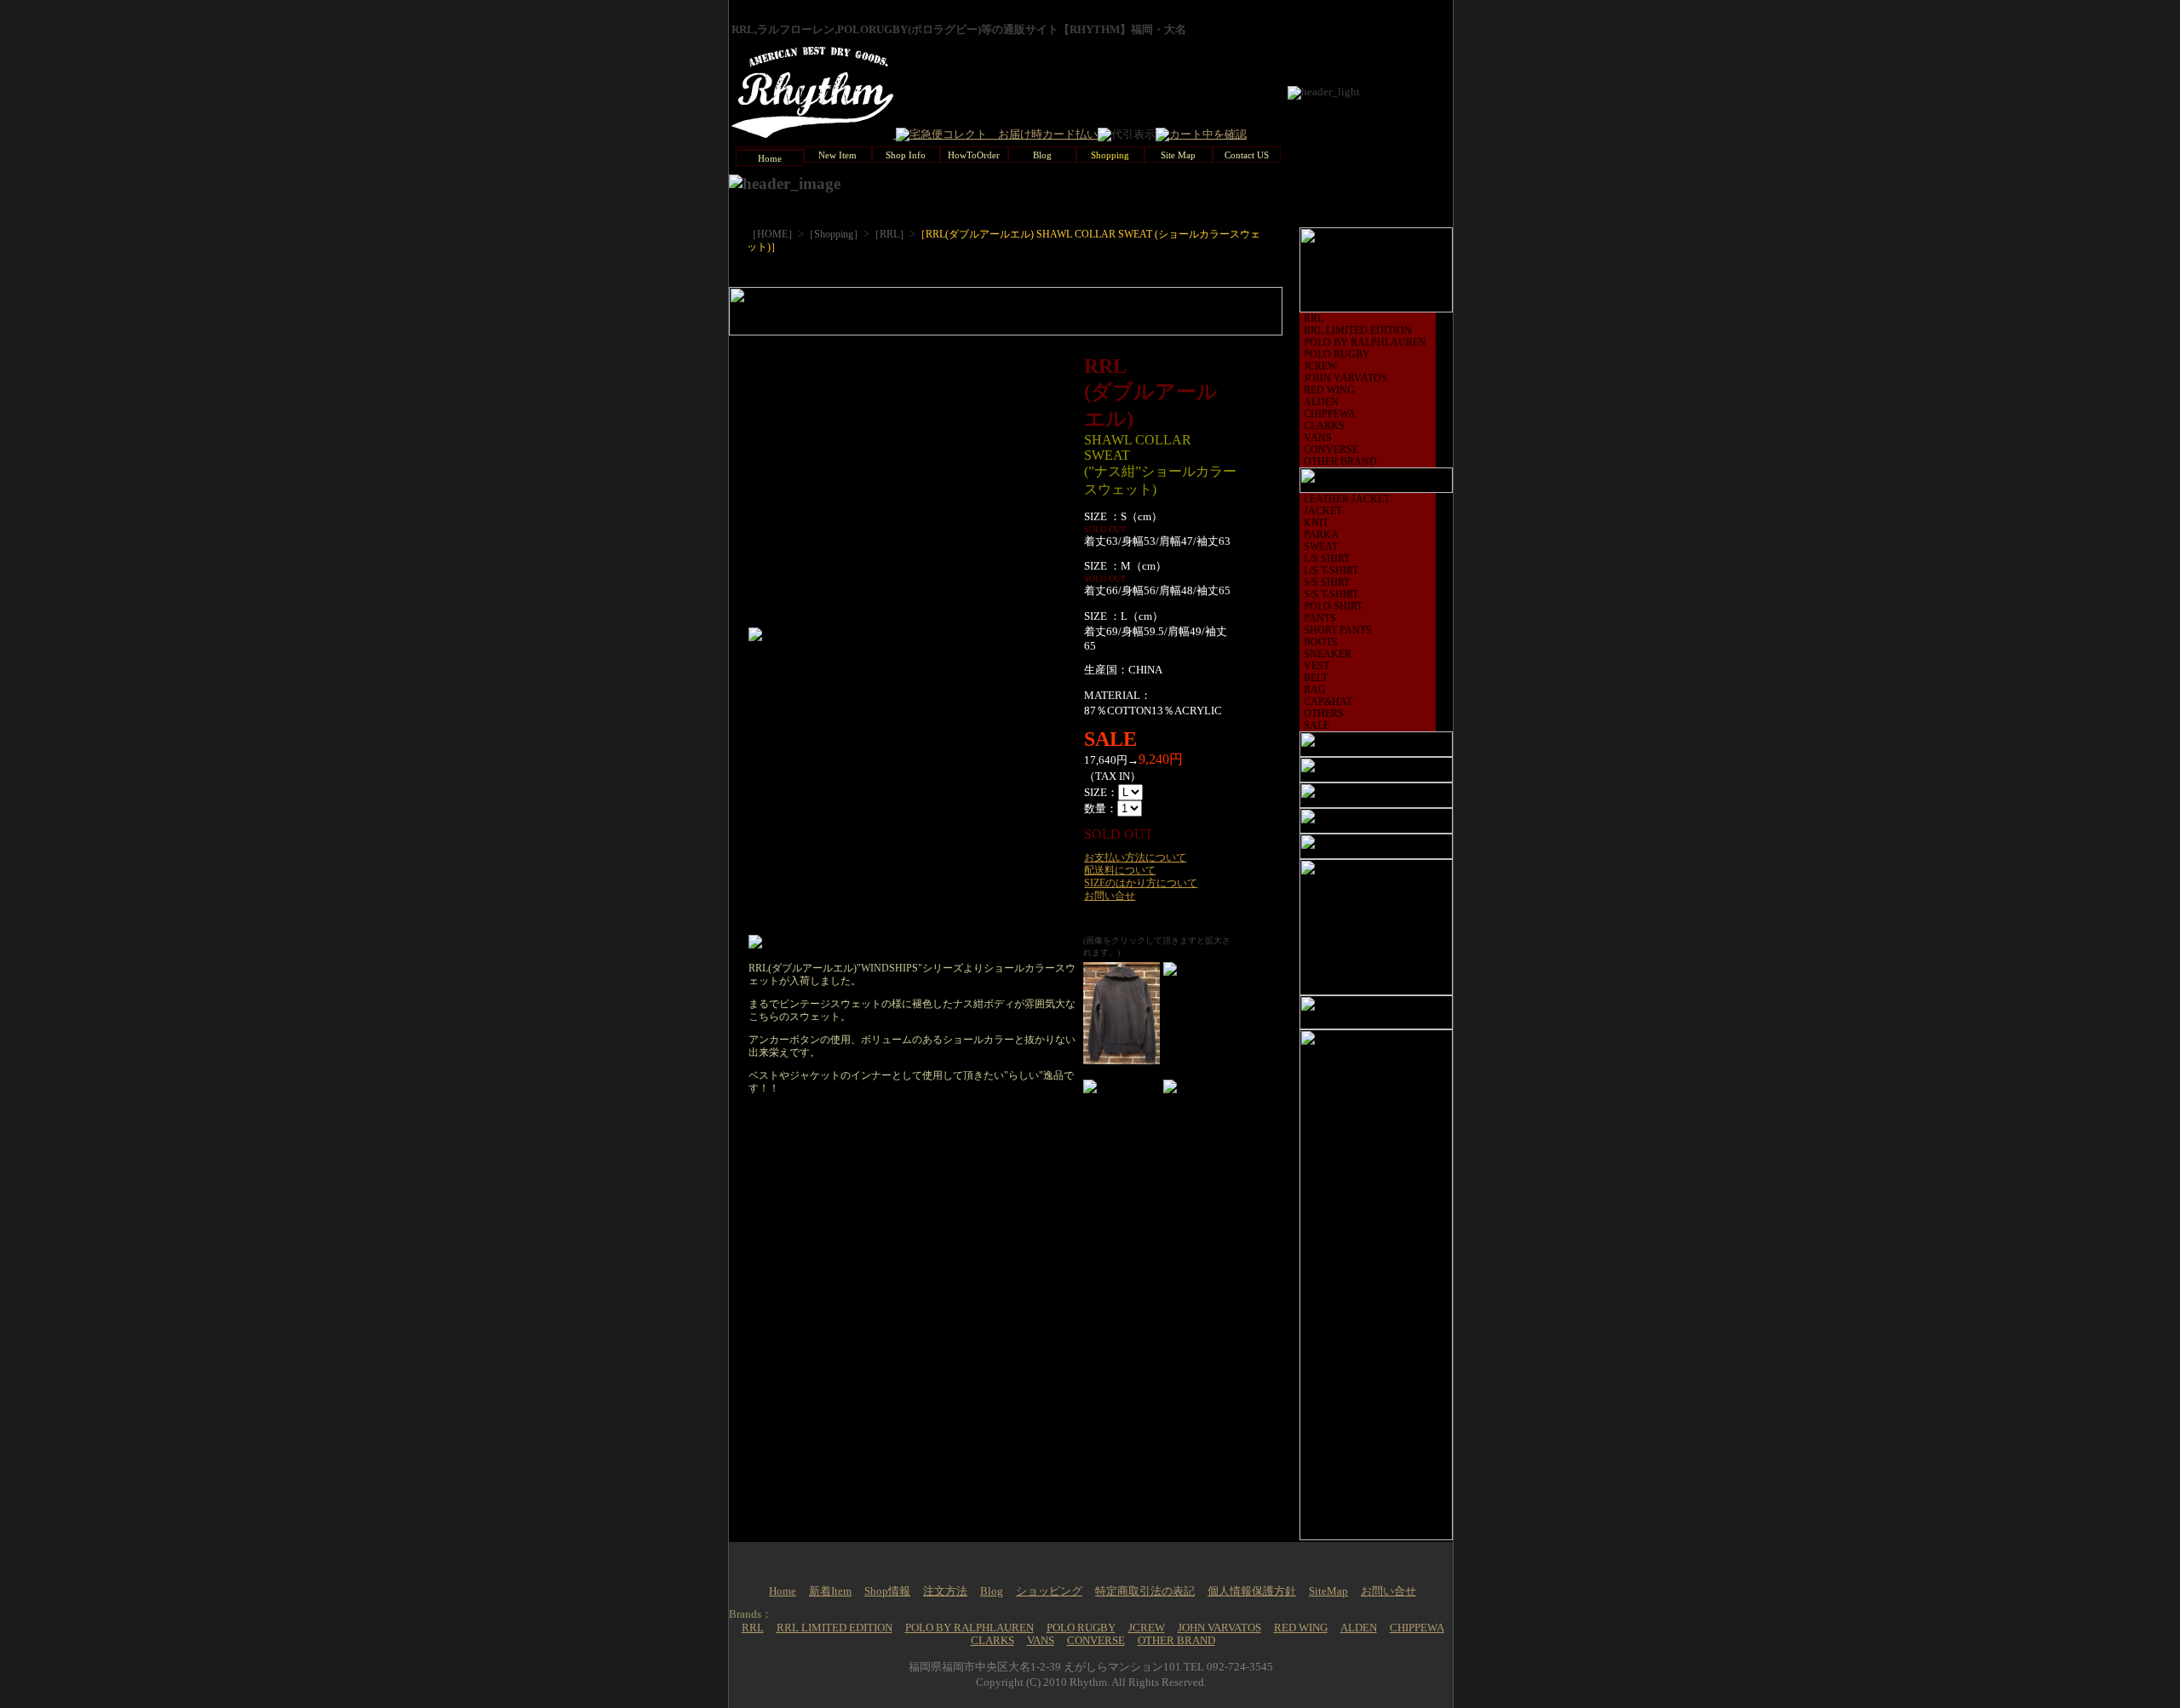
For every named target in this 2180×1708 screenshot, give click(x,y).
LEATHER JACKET (1347, 499)
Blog (992, 1591)
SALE (1317, 725)
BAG (1315, 690)
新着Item (830, 1591)
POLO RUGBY (1337, 354)
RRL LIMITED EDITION (1358, 330)
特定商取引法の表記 (1145, 1591)
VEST (1317, 666)
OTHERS (1324, 714)
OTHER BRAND (1340, 461)
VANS (1318, 438)
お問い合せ (1110, 896)
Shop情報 (887, 1591)
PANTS (1320, 618)
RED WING (1329, 390)
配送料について (1120, 870)
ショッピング (1049, 1591)
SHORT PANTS (1338, 630)
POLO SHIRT (1333, 606)
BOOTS (1321, 642)
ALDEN (1321, 402)
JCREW (1320, 366)
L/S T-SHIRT (1331, 570)
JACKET (1323, 511)
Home (783, 1591)
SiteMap (1328, 1591)
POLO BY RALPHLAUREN (1365, 342)
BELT (1316, 678)
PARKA (1321, 535)
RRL (1314, 318)
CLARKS (1324, 426)
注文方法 (945, 1591)
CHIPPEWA (1330, 414)
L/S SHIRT (1327, 559)
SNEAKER (1328, 654)
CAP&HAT (1328, 702)
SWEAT (1321, 547)
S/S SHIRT (1327, 582)
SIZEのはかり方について (1141, 883)
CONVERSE (1331, 450)
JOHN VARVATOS (1345, 378)
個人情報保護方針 (1252, 1591)
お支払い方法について (1135, 857)
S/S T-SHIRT (1331, 594)
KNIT (1316, 523)
